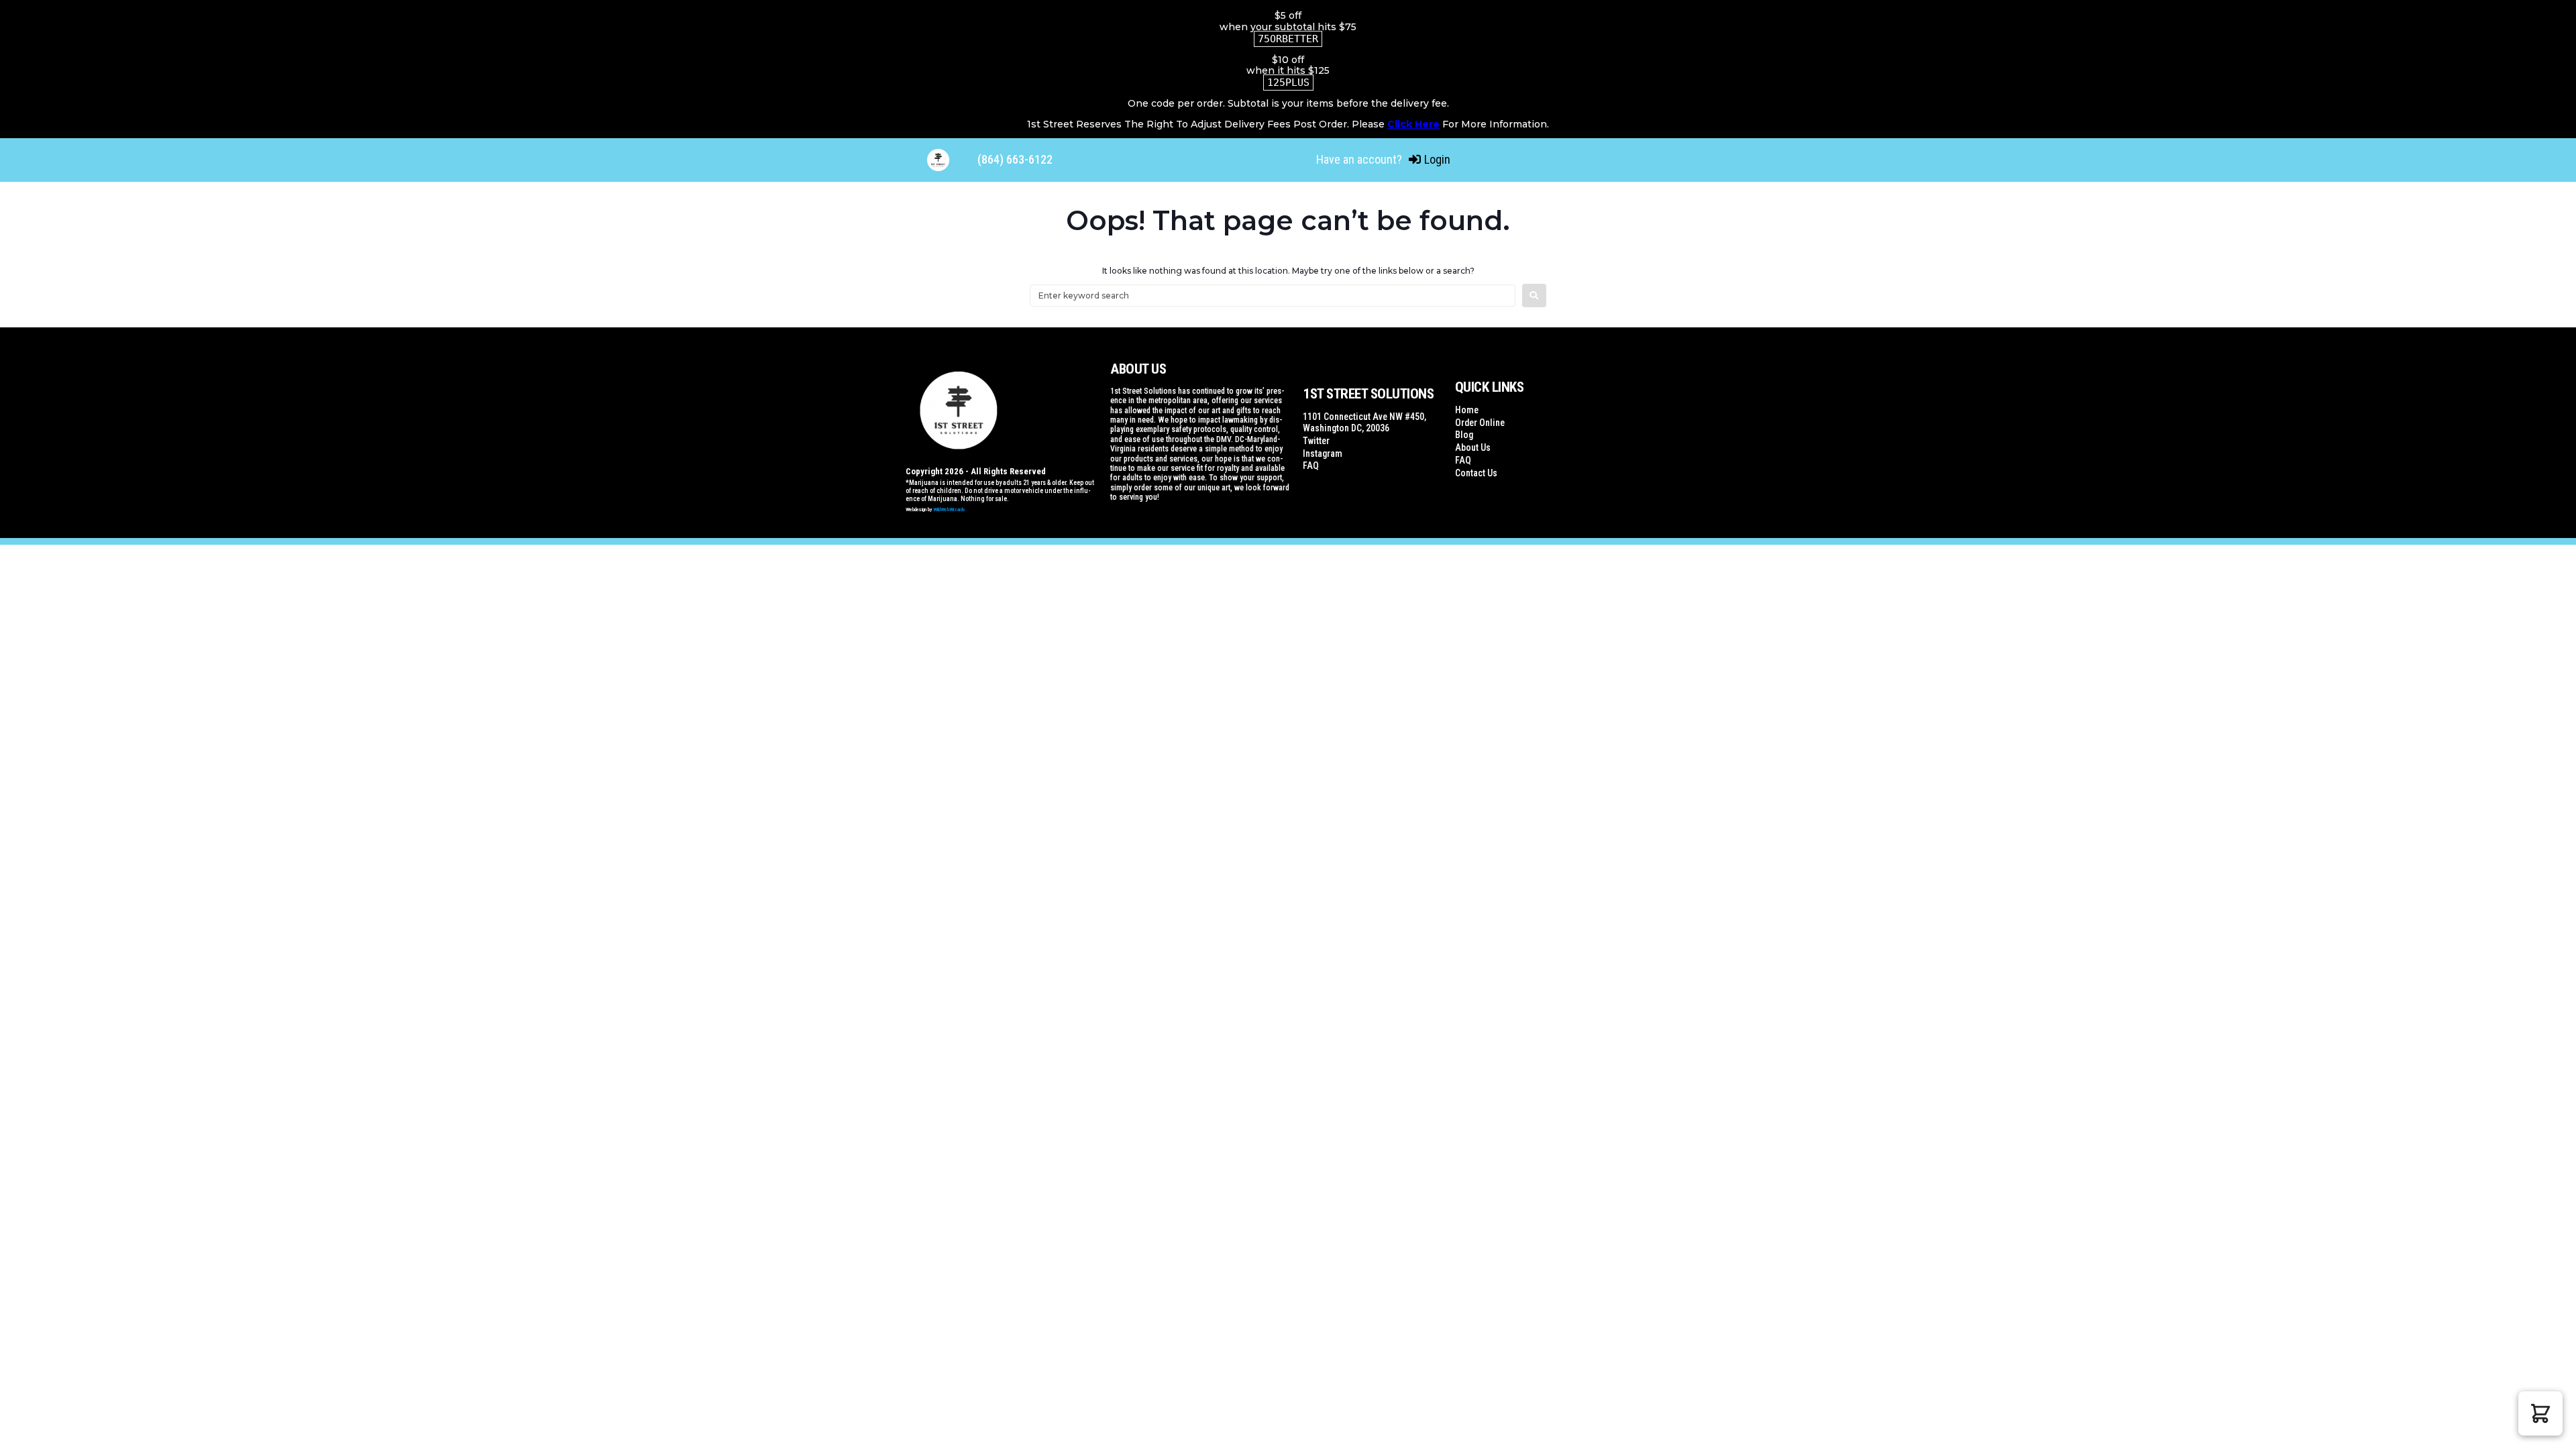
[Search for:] (1273, 296)
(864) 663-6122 (1015, 159)
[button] (2540, 1413)
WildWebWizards (949, 509)
